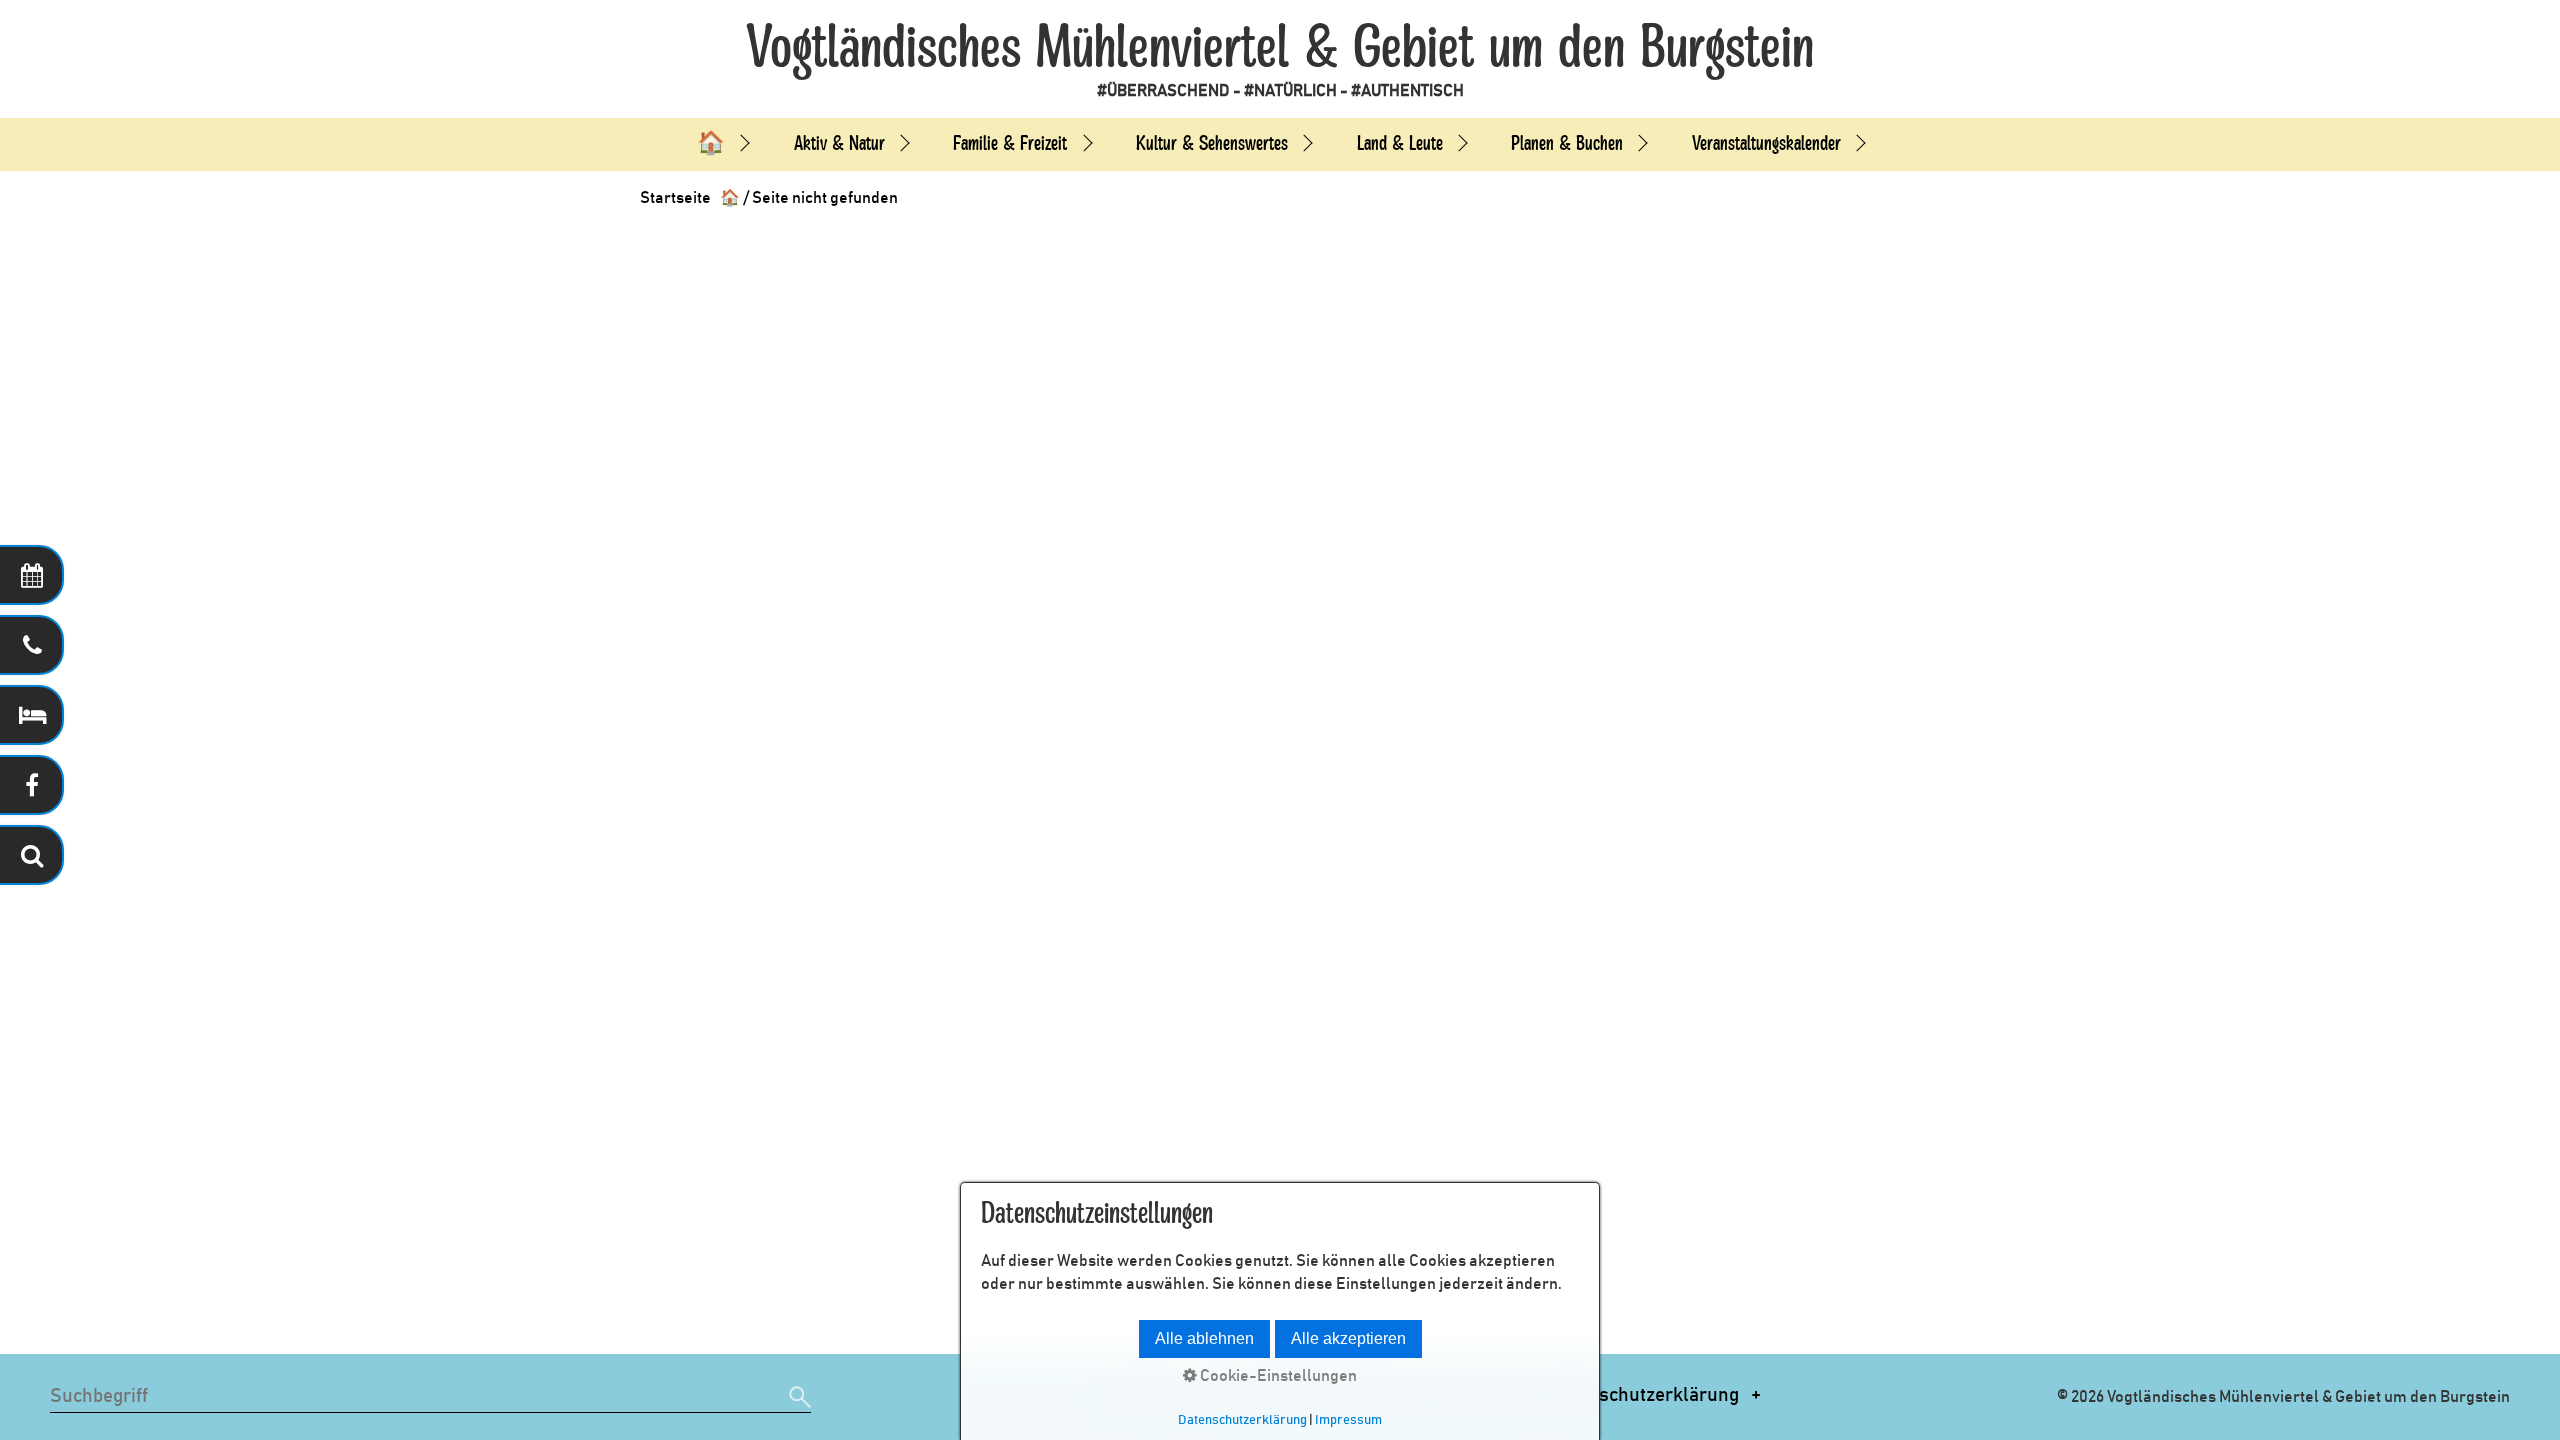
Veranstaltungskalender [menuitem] (1766, 143)
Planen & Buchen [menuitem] (1567, 143)
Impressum (1348, 1420)
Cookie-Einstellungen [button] (1277, 1376)
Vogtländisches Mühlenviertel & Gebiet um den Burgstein (1280, 48)
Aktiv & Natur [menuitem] (839, 143)
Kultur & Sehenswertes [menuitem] (1212, 143)
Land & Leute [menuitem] (1400, 143)
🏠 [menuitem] (711, 143)
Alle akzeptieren (1348, 1338)
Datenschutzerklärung (1644, 1395)
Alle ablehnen (1204, 1338)
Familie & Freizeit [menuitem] (1010, 143)
